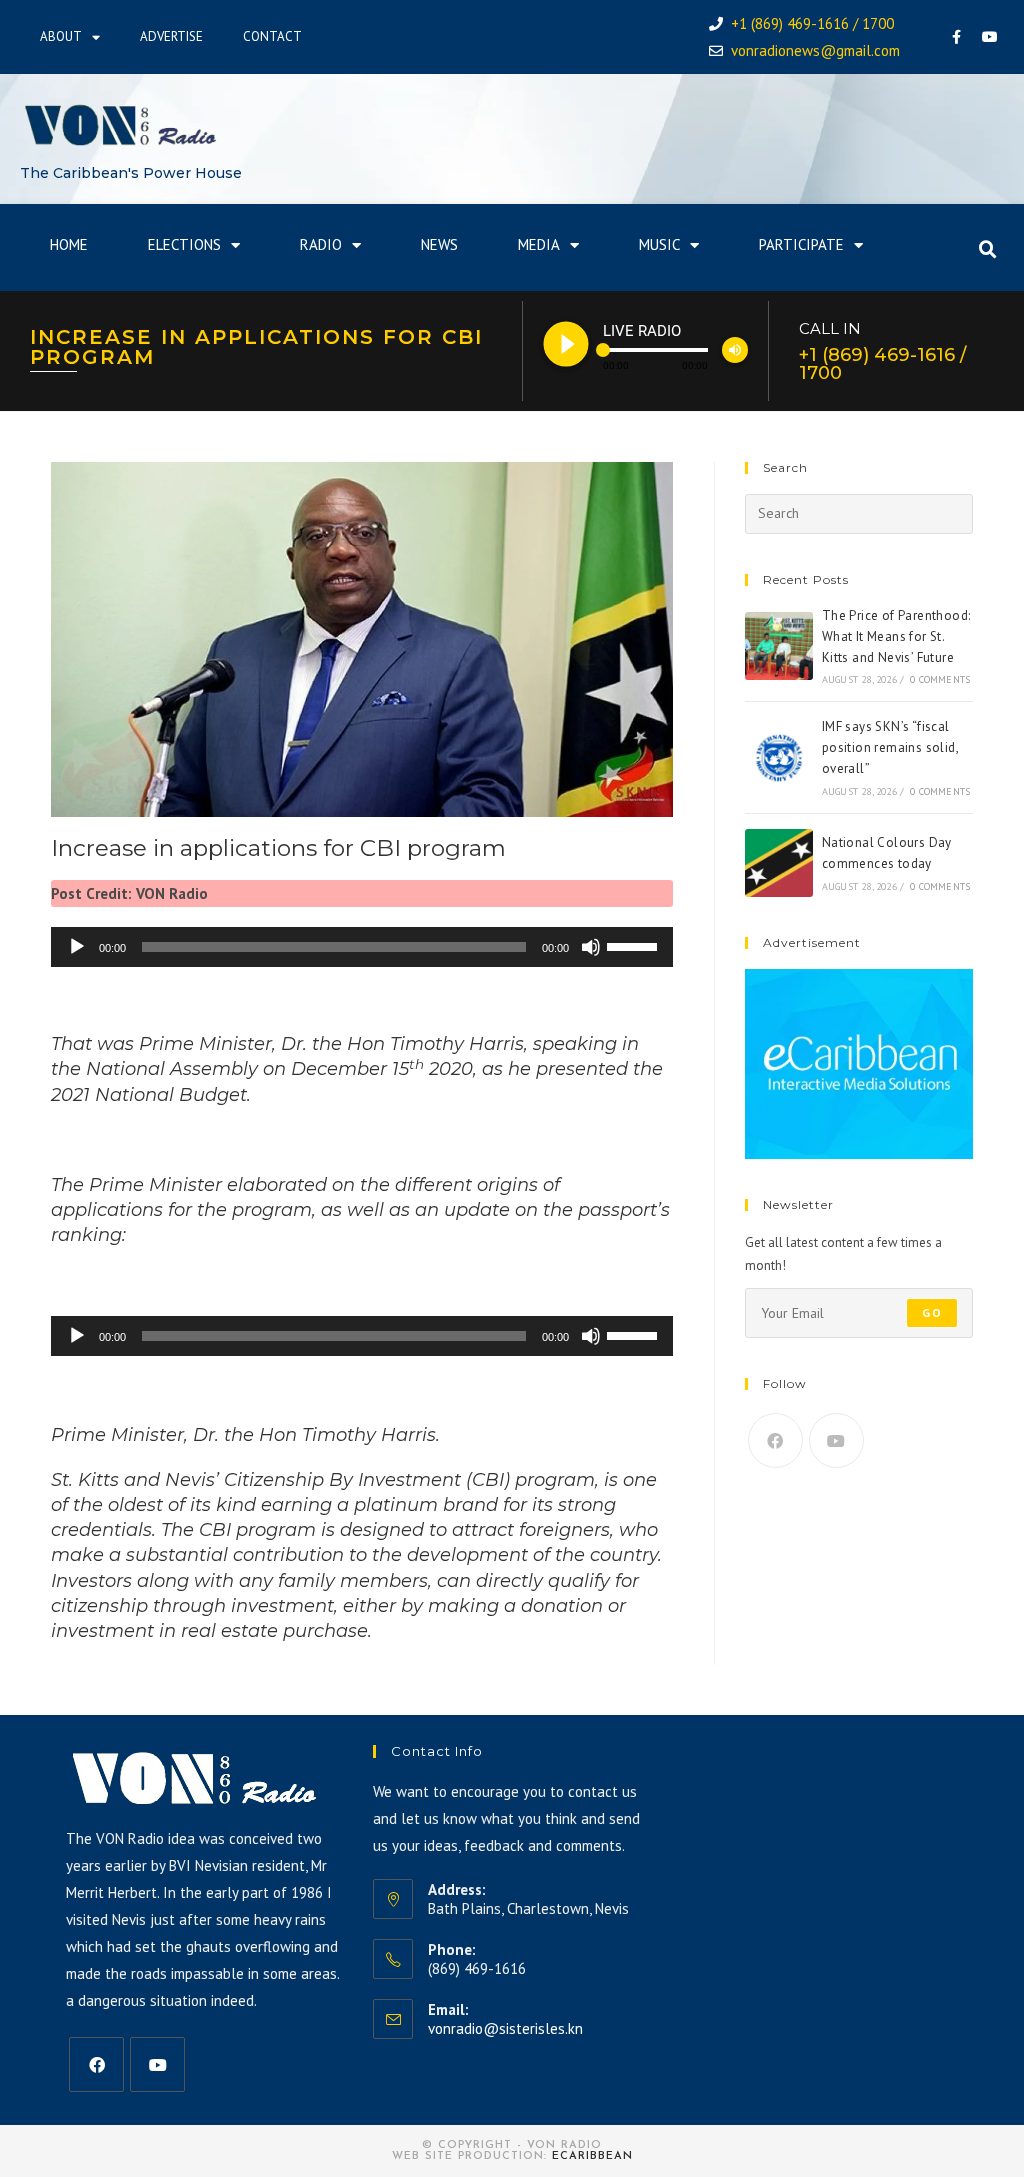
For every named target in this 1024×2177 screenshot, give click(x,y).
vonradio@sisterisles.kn (505, 2028)
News (439, 244)
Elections (184, 244)
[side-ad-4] (859, 1062)
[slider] (635, 945)
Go (931, 1312)
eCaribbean (592, 2156)
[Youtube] (990, 37)
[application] (362, 947)
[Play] (77, 947)
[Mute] (591, 947)
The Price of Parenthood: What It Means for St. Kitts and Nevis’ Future (896, 636)
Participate (801, 244)
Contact (272, 36)
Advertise (171, 36)
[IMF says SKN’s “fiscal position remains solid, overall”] (779, 758)
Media (539, 244)
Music (659, 244)
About (61, 36)
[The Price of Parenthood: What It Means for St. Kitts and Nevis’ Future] (779, 646)
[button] (988, 250)
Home (69, 244)
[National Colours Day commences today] (779, 863)
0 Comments (940, 679)
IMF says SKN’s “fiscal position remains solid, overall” (890, 747)
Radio (321, 244)
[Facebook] (957, 37)
